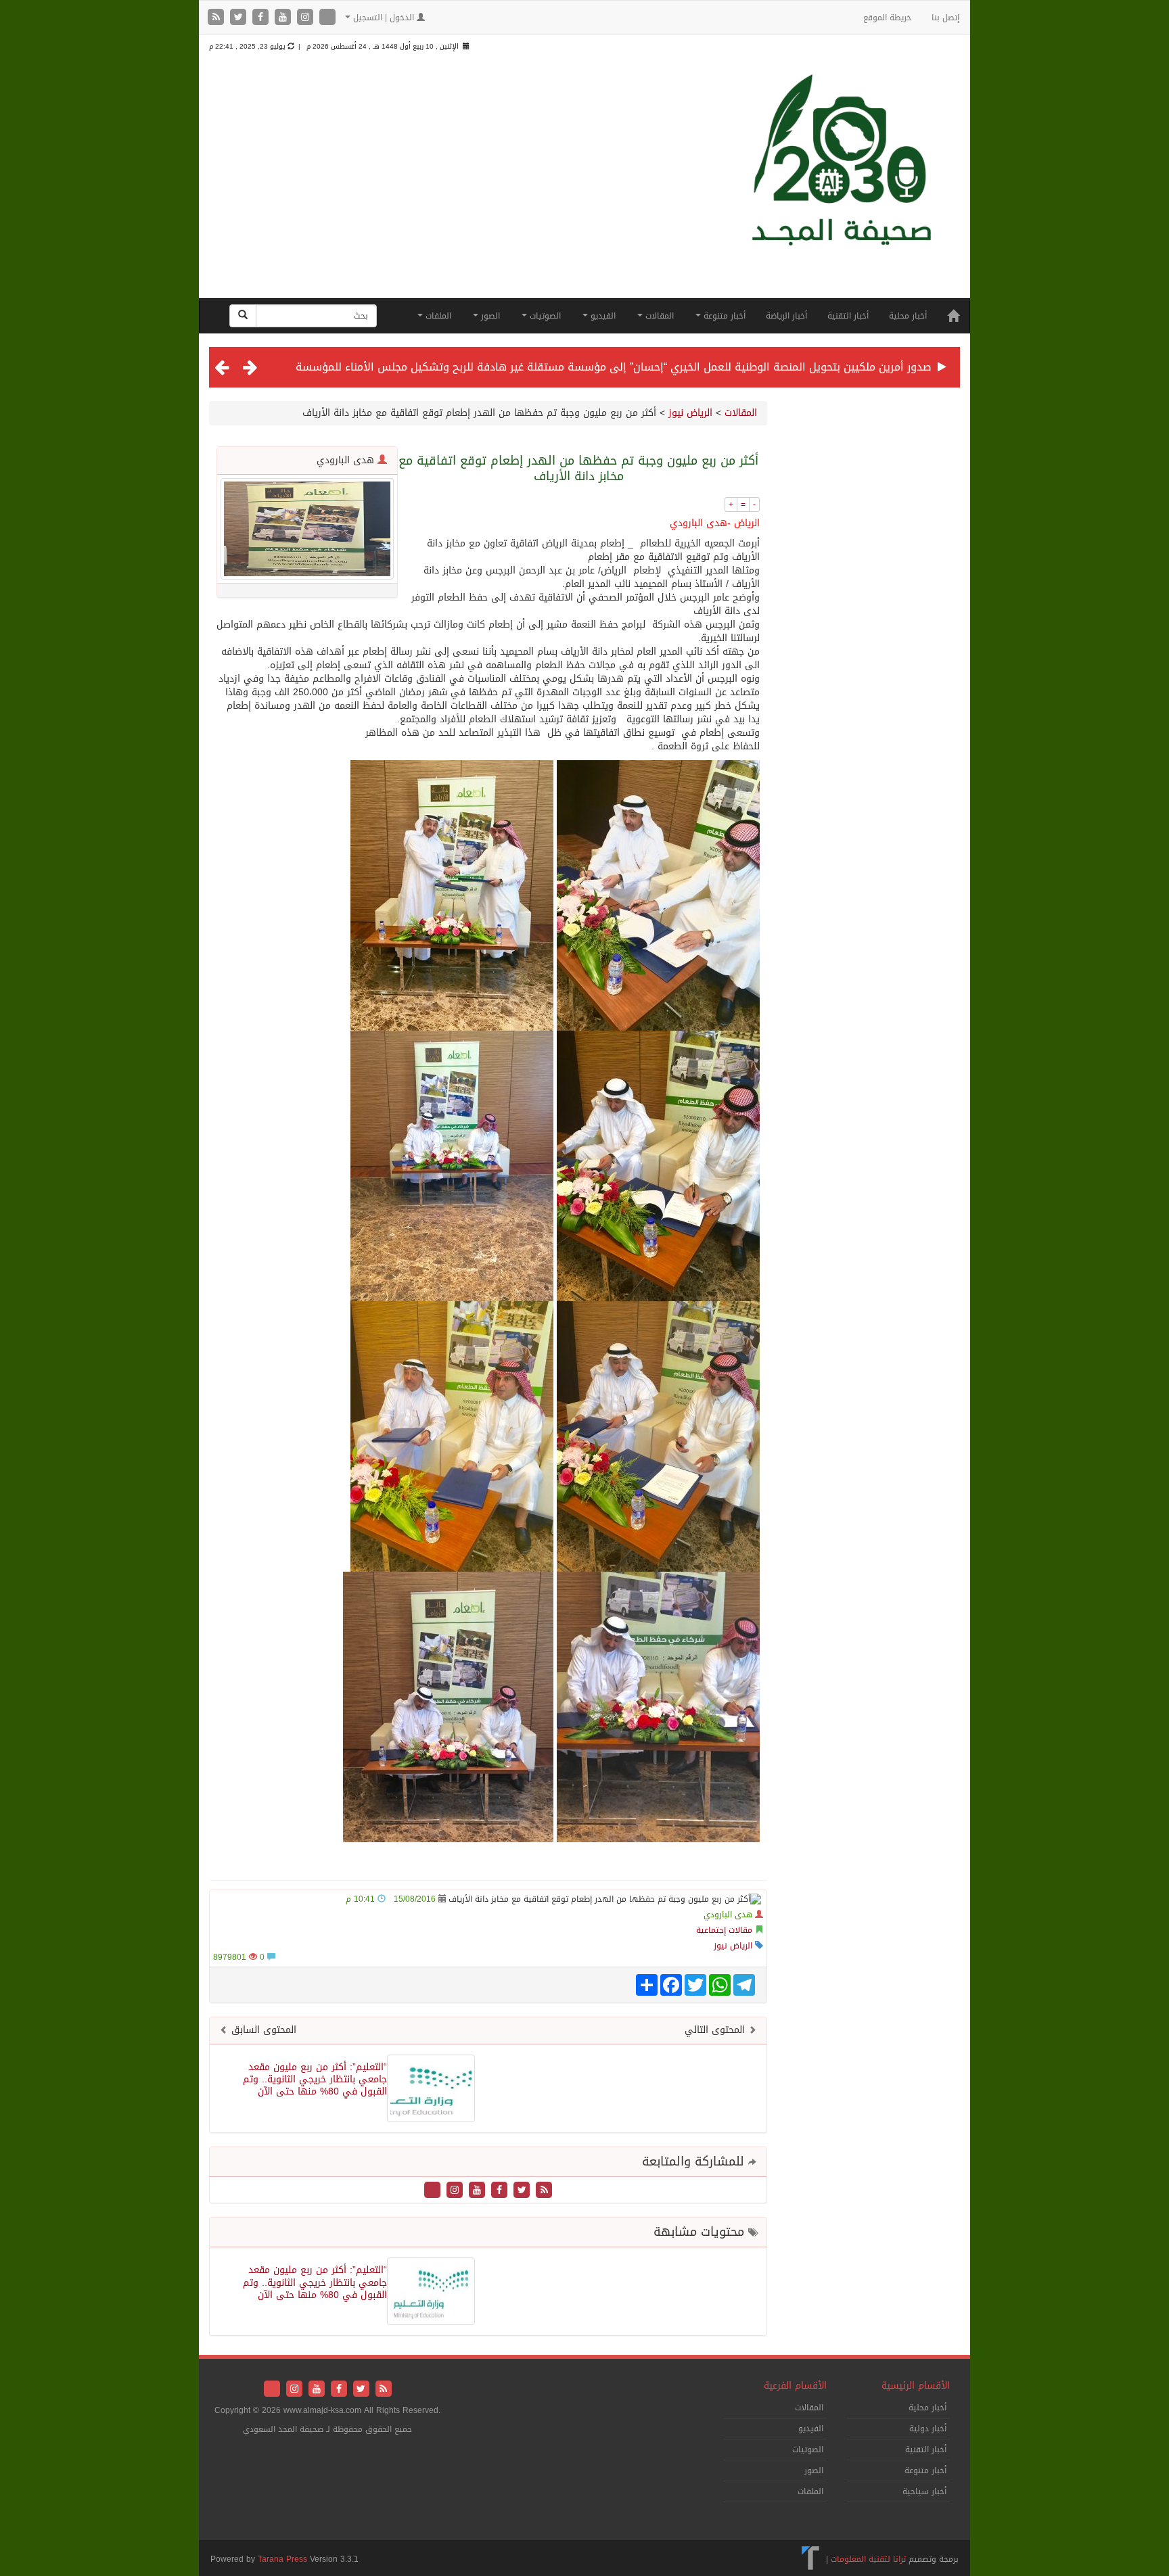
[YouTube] (284, 18)
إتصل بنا (945, 18)
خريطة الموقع (887, 18)
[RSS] (217, 18)
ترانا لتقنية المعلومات (868, 2559)
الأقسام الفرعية (795, 2386)
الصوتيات (544, 316)
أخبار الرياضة (786, 316)
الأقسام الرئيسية (916, 2386)
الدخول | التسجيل (384, 18)
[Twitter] (240, 18)
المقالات (658, 316)
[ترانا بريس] (811, 2559)
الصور (489, 316)
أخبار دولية (928, 2429)
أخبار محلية (908, 316)
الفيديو (602, 316)
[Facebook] (262, 18)
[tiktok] (327, 18)
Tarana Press (282, 2559)
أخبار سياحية (924, 2491)
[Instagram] (307, 18)
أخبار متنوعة (723, 316)
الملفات (437, 316)
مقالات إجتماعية (724, 1930)
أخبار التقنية (848, 316)
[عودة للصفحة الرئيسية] (842, 184)
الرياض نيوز (690, 413)
